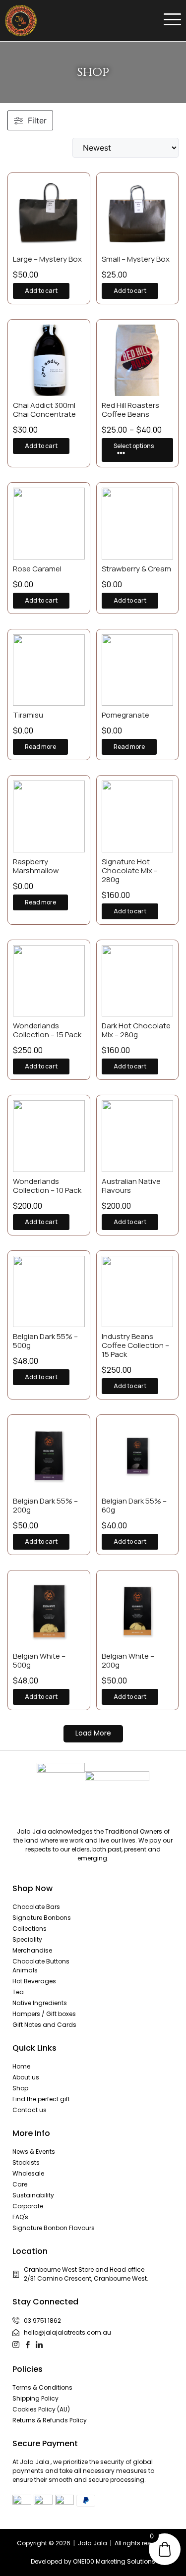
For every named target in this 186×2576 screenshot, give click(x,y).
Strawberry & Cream (136, 569)
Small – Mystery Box (136, 259)
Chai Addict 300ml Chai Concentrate (45, 410)
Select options (134, 446)
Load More (93, 1733)
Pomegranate (125, 715)
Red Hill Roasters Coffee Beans (130, 410)
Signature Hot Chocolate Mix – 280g (130, 870)
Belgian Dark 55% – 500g (45, 1341)
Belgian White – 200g (128, 1660)
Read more (40, 747)
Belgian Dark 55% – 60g (134, 1505)
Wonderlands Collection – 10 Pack (47, 1186)
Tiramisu (28, 715)
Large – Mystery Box (47, 259)
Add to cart (41, 291)
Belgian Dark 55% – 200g (45, 1505)
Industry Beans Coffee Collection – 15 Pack (135, 1345)
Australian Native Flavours (131, 1186)
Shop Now (32, 1888)
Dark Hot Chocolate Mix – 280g (136, 1030)
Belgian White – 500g (39, 1660)
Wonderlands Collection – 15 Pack (47, 1030)
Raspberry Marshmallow (36, 866)
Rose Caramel (37, 569)
